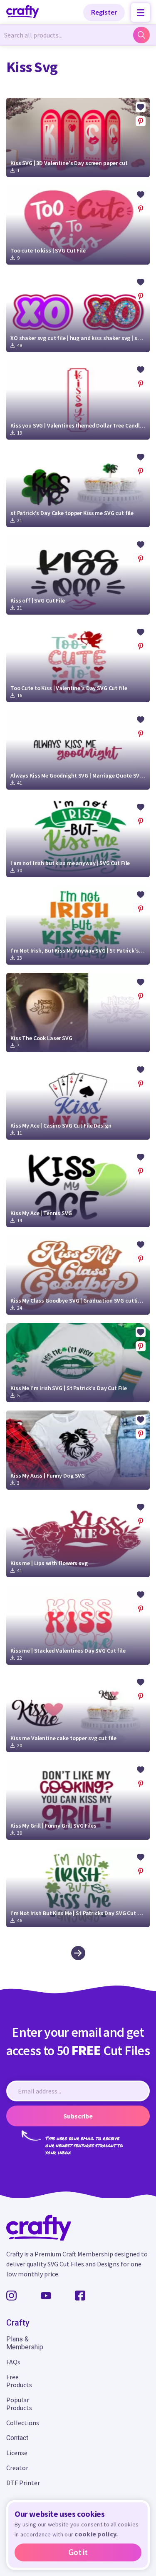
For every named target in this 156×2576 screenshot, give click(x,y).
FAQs (13, 2362)
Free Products (19, 2381)
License (17, 2453)
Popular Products (19, 2404)
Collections (23, 2423)
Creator (17, 2468)
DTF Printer (23, 2483)
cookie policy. (96, 2534)
